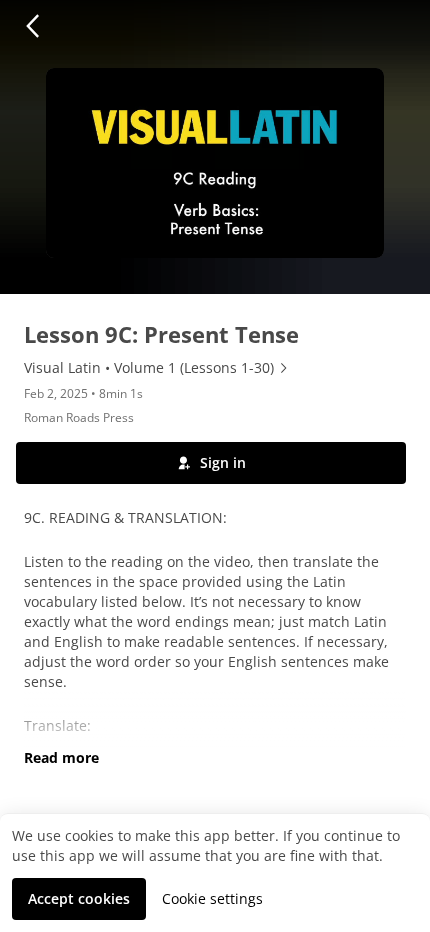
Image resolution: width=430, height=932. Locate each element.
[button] (32, 26)
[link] (157, 368)
